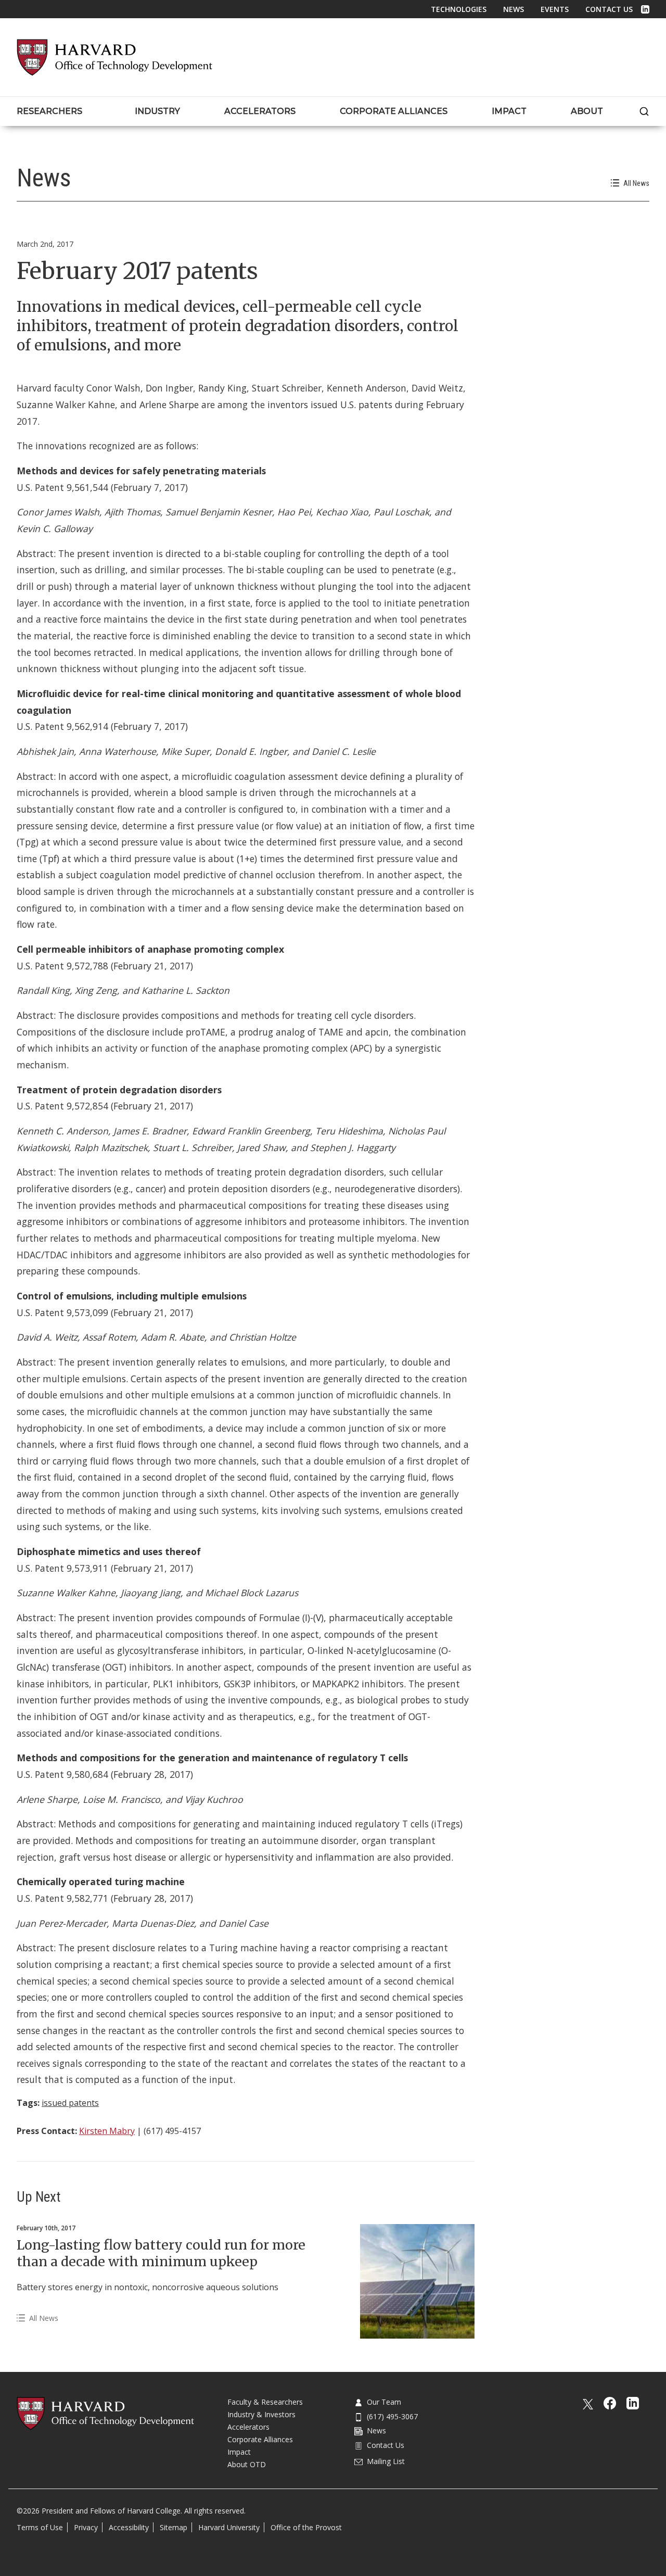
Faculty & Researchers (265, 2402)
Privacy (86, 2527)
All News (636, 183)
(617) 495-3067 (392, 2416)
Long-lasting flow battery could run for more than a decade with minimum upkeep (161, 2253)
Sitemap (174, 2527)
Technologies (459, 9)
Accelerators (248, 2427)
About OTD (247, 2464)
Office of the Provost (306, 2527)
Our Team (384, 2402)
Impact (239, 2452)
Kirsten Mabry (107, 2131)
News (514, 9)
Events (555, 9)
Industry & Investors (261, 2414)
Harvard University (229, 2527)
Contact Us (609, 9)
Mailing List (386, 2461)
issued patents (70, 2103)
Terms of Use (40, 2527)
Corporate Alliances (260, 2439)
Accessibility (129, 2527)
